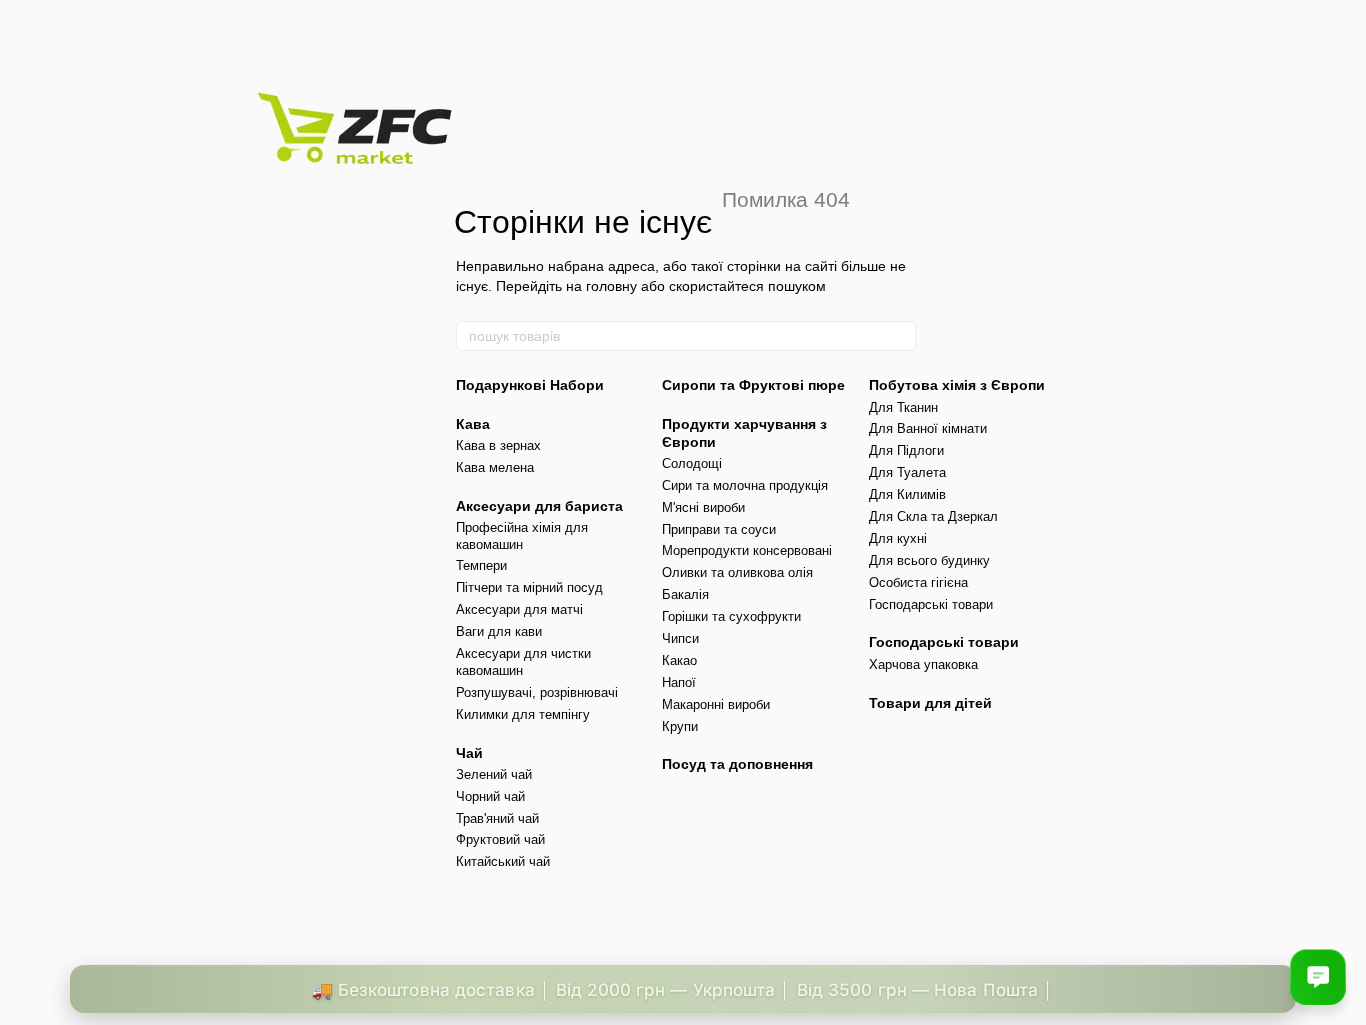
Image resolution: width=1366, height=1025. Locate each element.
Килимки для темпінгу (523, 714)
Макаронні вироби (716, 704)
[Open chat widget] (1318, 977)
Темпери (481, 565)
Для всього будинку (929, 560)
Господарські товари (931, 604)
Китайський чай (503, 861)
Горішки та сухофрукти (731, 616)
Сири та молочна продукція (745, 485)
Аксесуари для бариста (539, 506)
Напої (679, 682)
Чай (469, 753)
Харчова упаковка (923, 664)
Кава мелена (495, 467)
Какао (679, 660)
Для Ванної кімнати (928, 428)
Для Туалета (907, 472)
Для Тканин (903, 407)
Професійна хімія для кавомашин (522, 536)
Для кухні (898, 538)
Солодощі (692, 463)
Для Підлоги (906, 450)
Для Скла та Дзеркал (933, 516)
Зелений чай (494, 774)
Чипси (680, 638)
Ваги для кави (499, 631)
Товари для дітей (930, 703)
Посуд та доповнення (737, 764)
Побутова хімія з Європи (957, 385)
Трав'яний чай (497, 818)
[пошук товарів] (900, 336)
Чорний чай (490, 796)
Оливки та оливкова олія (737, 572)
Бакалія (685, 594)
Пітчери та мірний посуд (529, 587)
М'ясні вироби (703, 507)
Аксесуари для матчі (519, 609)
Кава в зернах (498, 445)
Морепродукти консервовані (747, 550)
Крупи (680, 726)
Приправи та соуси (719, 529)
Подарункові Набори (530, 385)
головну (611, 286)
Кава (473, 424)
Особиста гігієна (918, 582)
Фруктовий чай (500, 839)
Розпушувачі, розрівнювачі (537, 692)
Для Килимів (907, 494)
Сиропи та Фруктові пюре (753, 385)
